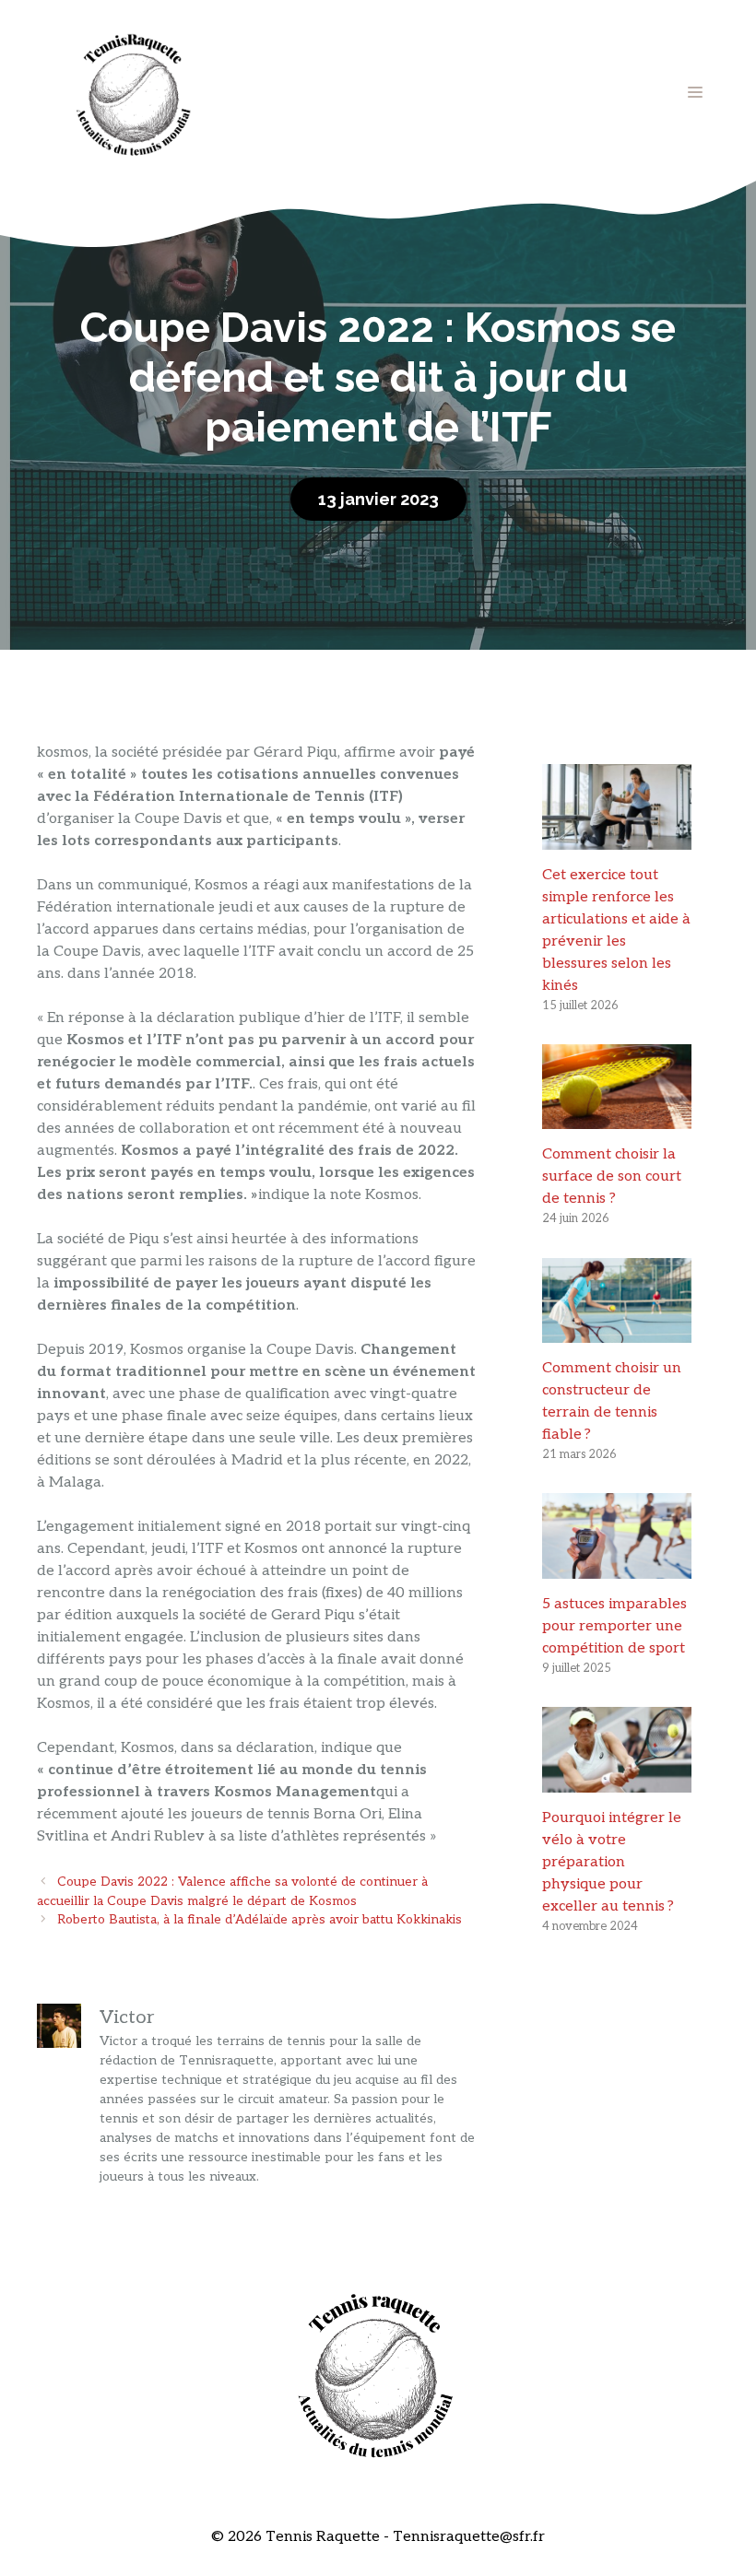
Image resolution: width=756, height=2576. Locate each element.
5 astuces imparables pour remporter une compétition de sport (614, 1626)
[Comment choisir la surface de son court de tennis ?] (617, 1117)
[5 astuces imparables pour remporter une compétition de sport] (617, 1567)
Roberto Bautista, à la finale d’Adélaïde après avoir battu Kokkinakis (260, 1920)
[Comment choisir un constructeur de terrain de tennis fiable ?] (617, 1331)
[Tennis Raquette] (134, 92)
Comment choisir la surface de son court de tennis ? (612, 1176)
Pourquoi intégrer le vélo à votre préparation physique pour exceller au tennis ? (612, 1862)
